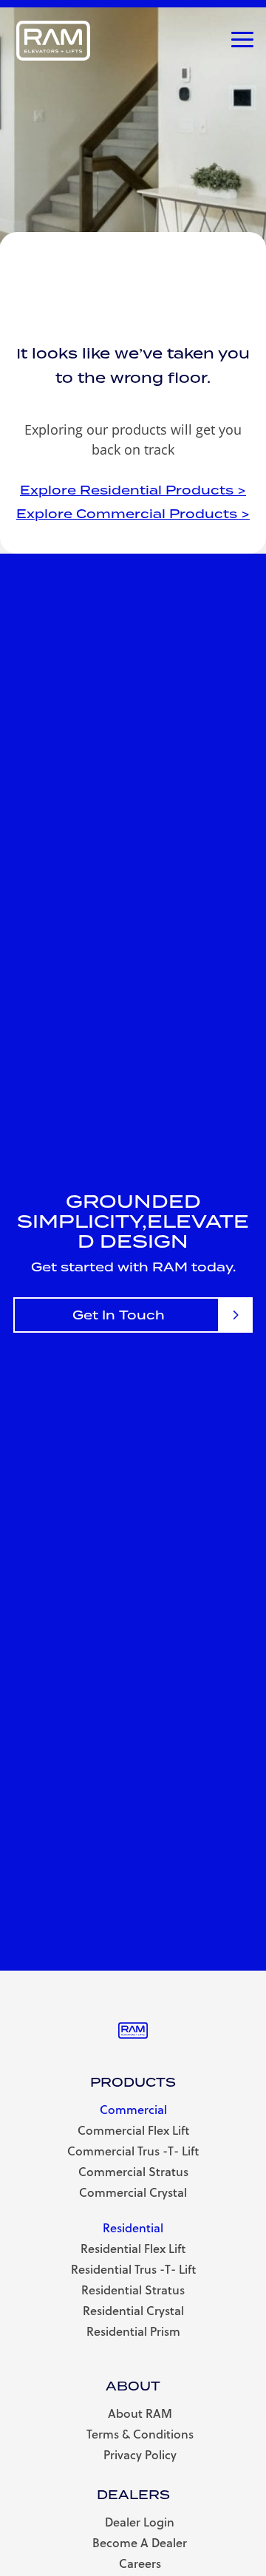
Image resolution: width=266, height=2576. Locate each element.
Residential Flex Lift (133, 2248)
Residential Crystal (133, 2310)
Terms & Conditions (140, 2434)
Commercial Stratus (133, 2171)
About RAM (140, 2413)
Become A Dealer (140, 2542)
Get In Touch (119, 1315)
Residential (133, 2227)
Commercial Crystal (133, 2192)
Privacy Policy (140, 2454)
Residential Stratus (133, 2290)
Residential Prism (133, 2331)
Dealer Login (140, 2522)
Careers (140, 2563)
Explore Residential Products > (133, 490)
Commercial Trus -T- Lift (133, 2151)
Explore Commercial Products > (133, 514)
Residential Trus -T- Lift (133, 2269)
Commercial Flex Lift (133, 2130)
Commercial (133, 2109)
